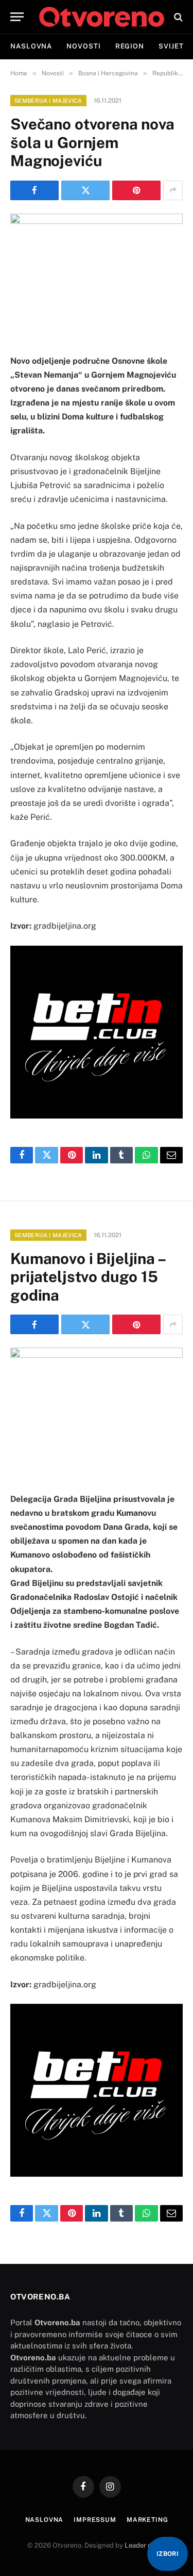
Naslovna (31, 46)
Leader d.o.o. (144, 2545)
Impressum (95, 2520)
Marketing (147, 2520)
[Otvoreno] (102, 17)
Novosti (83, 46)
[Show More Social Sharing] (173, 190)
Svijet (171, 46)
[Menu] (17, 17)
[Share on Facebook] (34, 190)
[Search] (177, 17)
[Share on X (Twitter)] (85, 190)
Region (130, 46)
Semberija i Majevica (48, 101)
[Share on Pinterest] (136, 190)
